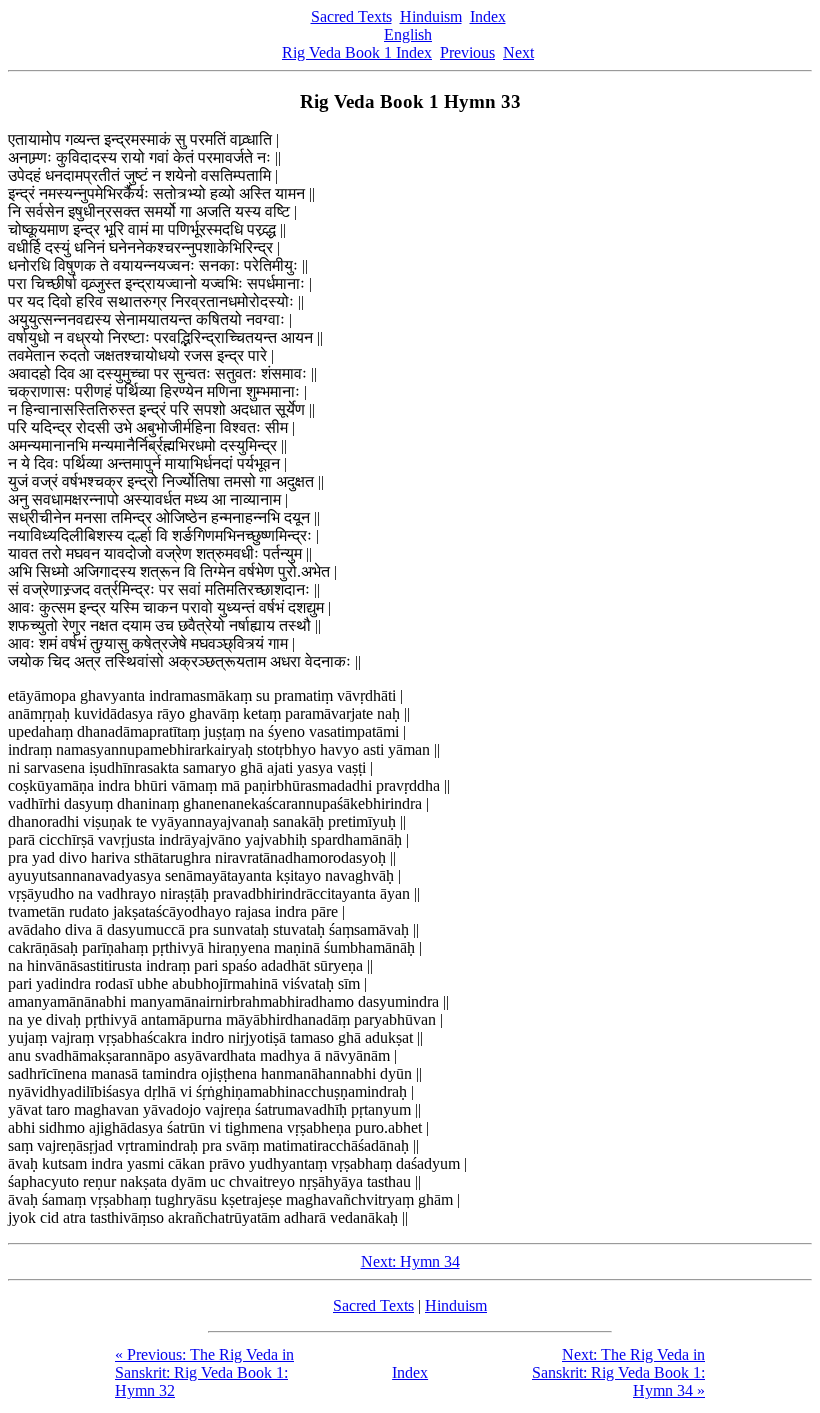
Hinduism (431, 16)
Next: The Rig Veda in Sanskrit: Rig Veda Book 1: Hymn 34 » (618, 1372)
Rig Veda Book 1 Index (357, 52)
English (408, 34)
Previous (467, 52)
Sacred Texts (351, 16)
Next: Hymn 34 (410, 1261)
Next (518, 52)
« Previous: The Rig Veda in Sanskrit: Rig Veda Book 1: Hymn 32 (204, 1372)
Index (488, 16)
